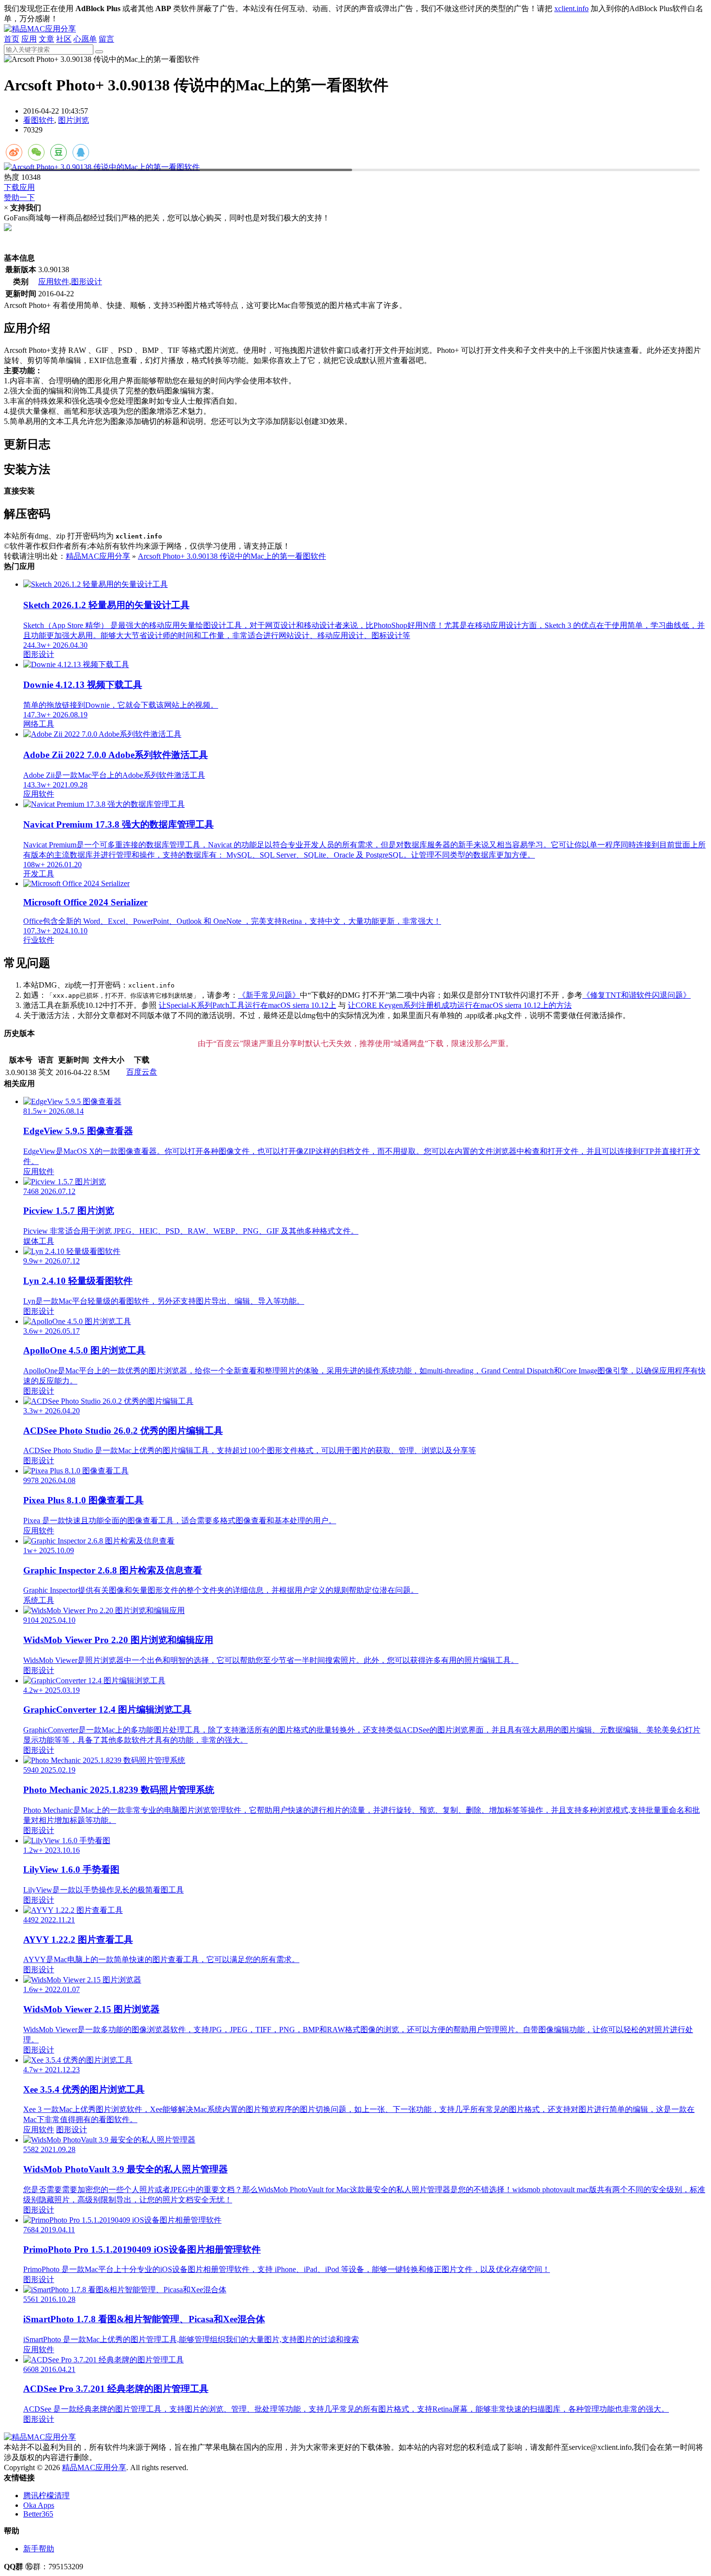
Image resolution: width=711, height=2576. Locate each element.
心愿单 (85, 39)
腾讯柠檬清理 (46, 2496)
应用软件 (54, 282)
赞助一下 (19, 197)
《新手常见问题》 (269, 995)
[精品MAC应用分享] (40, 29)
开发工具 (39, 874)
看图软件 (39, 120)
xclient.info (571, 8)
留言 (106, 39)
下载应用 (19, 187)
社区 (64, 39)
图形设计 (87, 282)
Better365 (38, 2514)
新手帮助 (39, 2549)
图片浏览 (74, 120)
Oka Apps (39, 2505)
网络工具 (39, 724)
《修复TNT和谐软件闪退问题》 (637, 995)
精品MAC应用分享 (98, 556)
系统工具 (39, 1600)
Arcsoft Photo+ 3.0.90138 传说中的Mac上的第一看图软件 (232, 556)
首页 (12, 39)
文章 (46, 39)
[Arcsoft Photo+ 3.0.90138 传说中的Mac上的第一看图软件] (355, 167)
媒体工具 (39, 1241)
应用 (29, 39)
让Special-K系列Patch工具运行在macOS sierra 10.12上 (247, 1005)
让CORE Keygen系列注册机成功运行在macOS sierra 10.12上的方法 (460, 1005)
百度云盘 (142, 1072)
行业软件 (39, 940)
